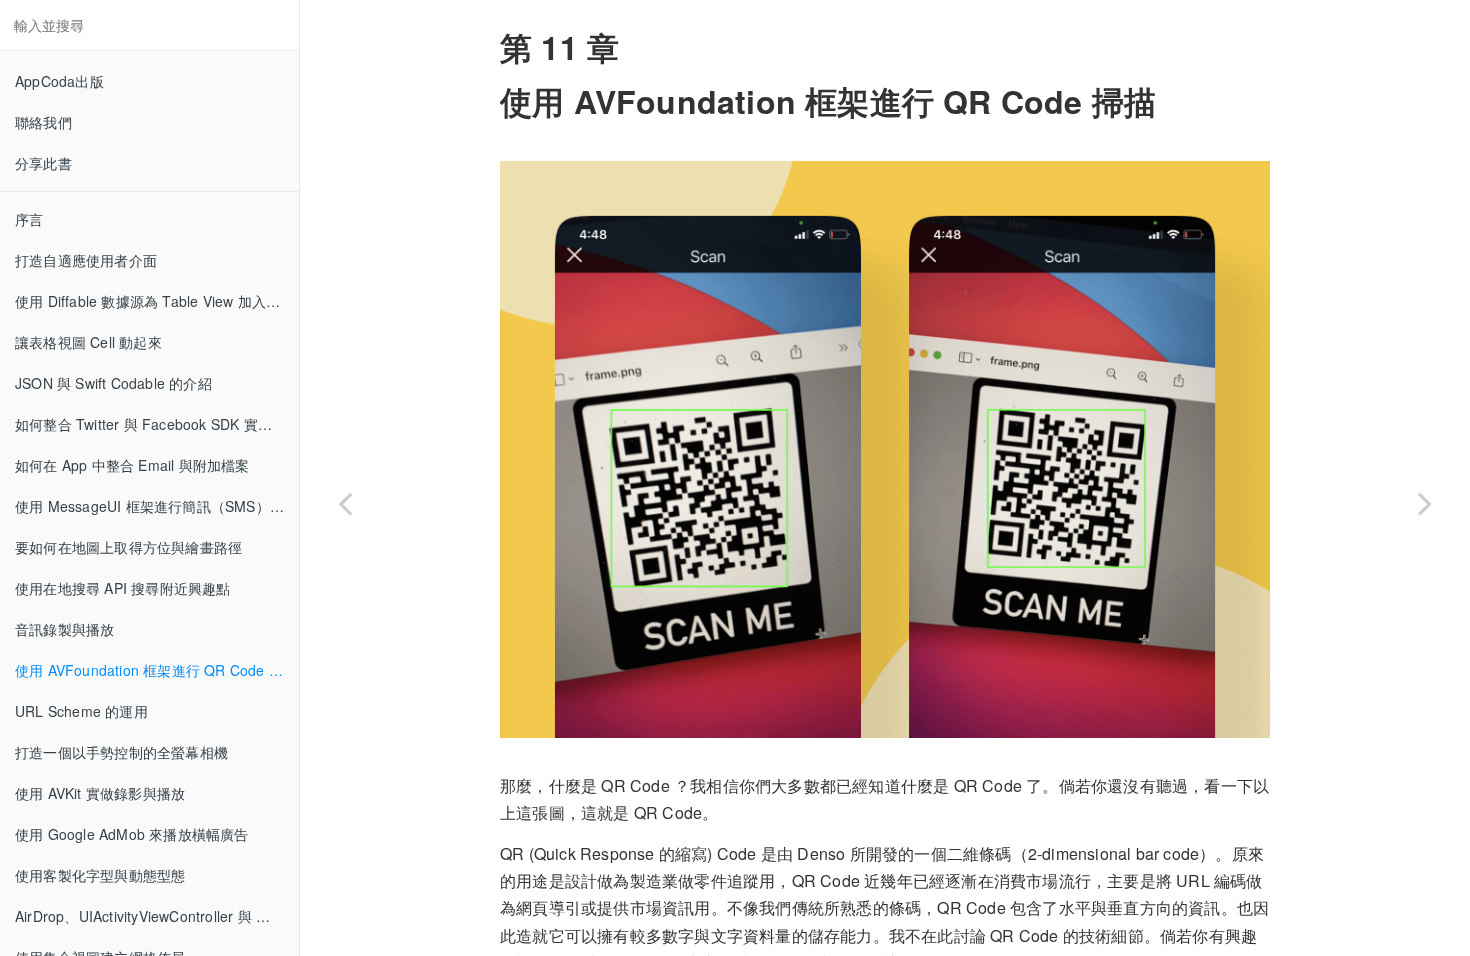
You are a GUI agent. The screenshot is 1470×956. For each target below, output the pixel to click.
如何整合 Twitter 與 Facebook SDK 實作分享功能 (157, 424)
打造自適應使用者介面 (86, 260)
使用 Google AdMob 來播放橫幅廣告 (132, 834)
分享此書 (43, 163)
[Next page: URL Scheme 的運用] (1425, 503)
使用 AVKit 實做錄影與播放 (100, 793)
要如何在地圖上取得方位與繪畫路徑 (128, 547)
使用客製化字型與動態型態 (100, 875)
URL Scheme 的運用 (81, 711)
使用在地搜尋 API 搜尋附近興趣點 (123, 588)
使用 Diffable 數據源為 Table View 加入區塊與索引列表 (157, 301)
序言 (29, 219)
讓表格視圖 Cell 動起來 (88, 342)
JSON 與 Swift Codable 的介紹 (113, 383)
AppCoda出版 (59, 81)
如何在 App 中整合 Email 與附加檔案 (132, 465)
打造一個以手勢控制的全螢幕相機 (121, 752)
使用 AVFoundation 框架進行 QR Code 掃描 (156, 670)
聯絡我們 (43, 122)
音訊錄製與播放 (64, 629)
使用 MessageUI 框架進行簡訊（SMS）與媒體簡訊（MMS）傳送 (157, 506)
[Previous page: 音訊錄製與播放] (345, 503)
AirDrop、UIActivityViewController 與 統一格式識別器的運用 (157, 916)
